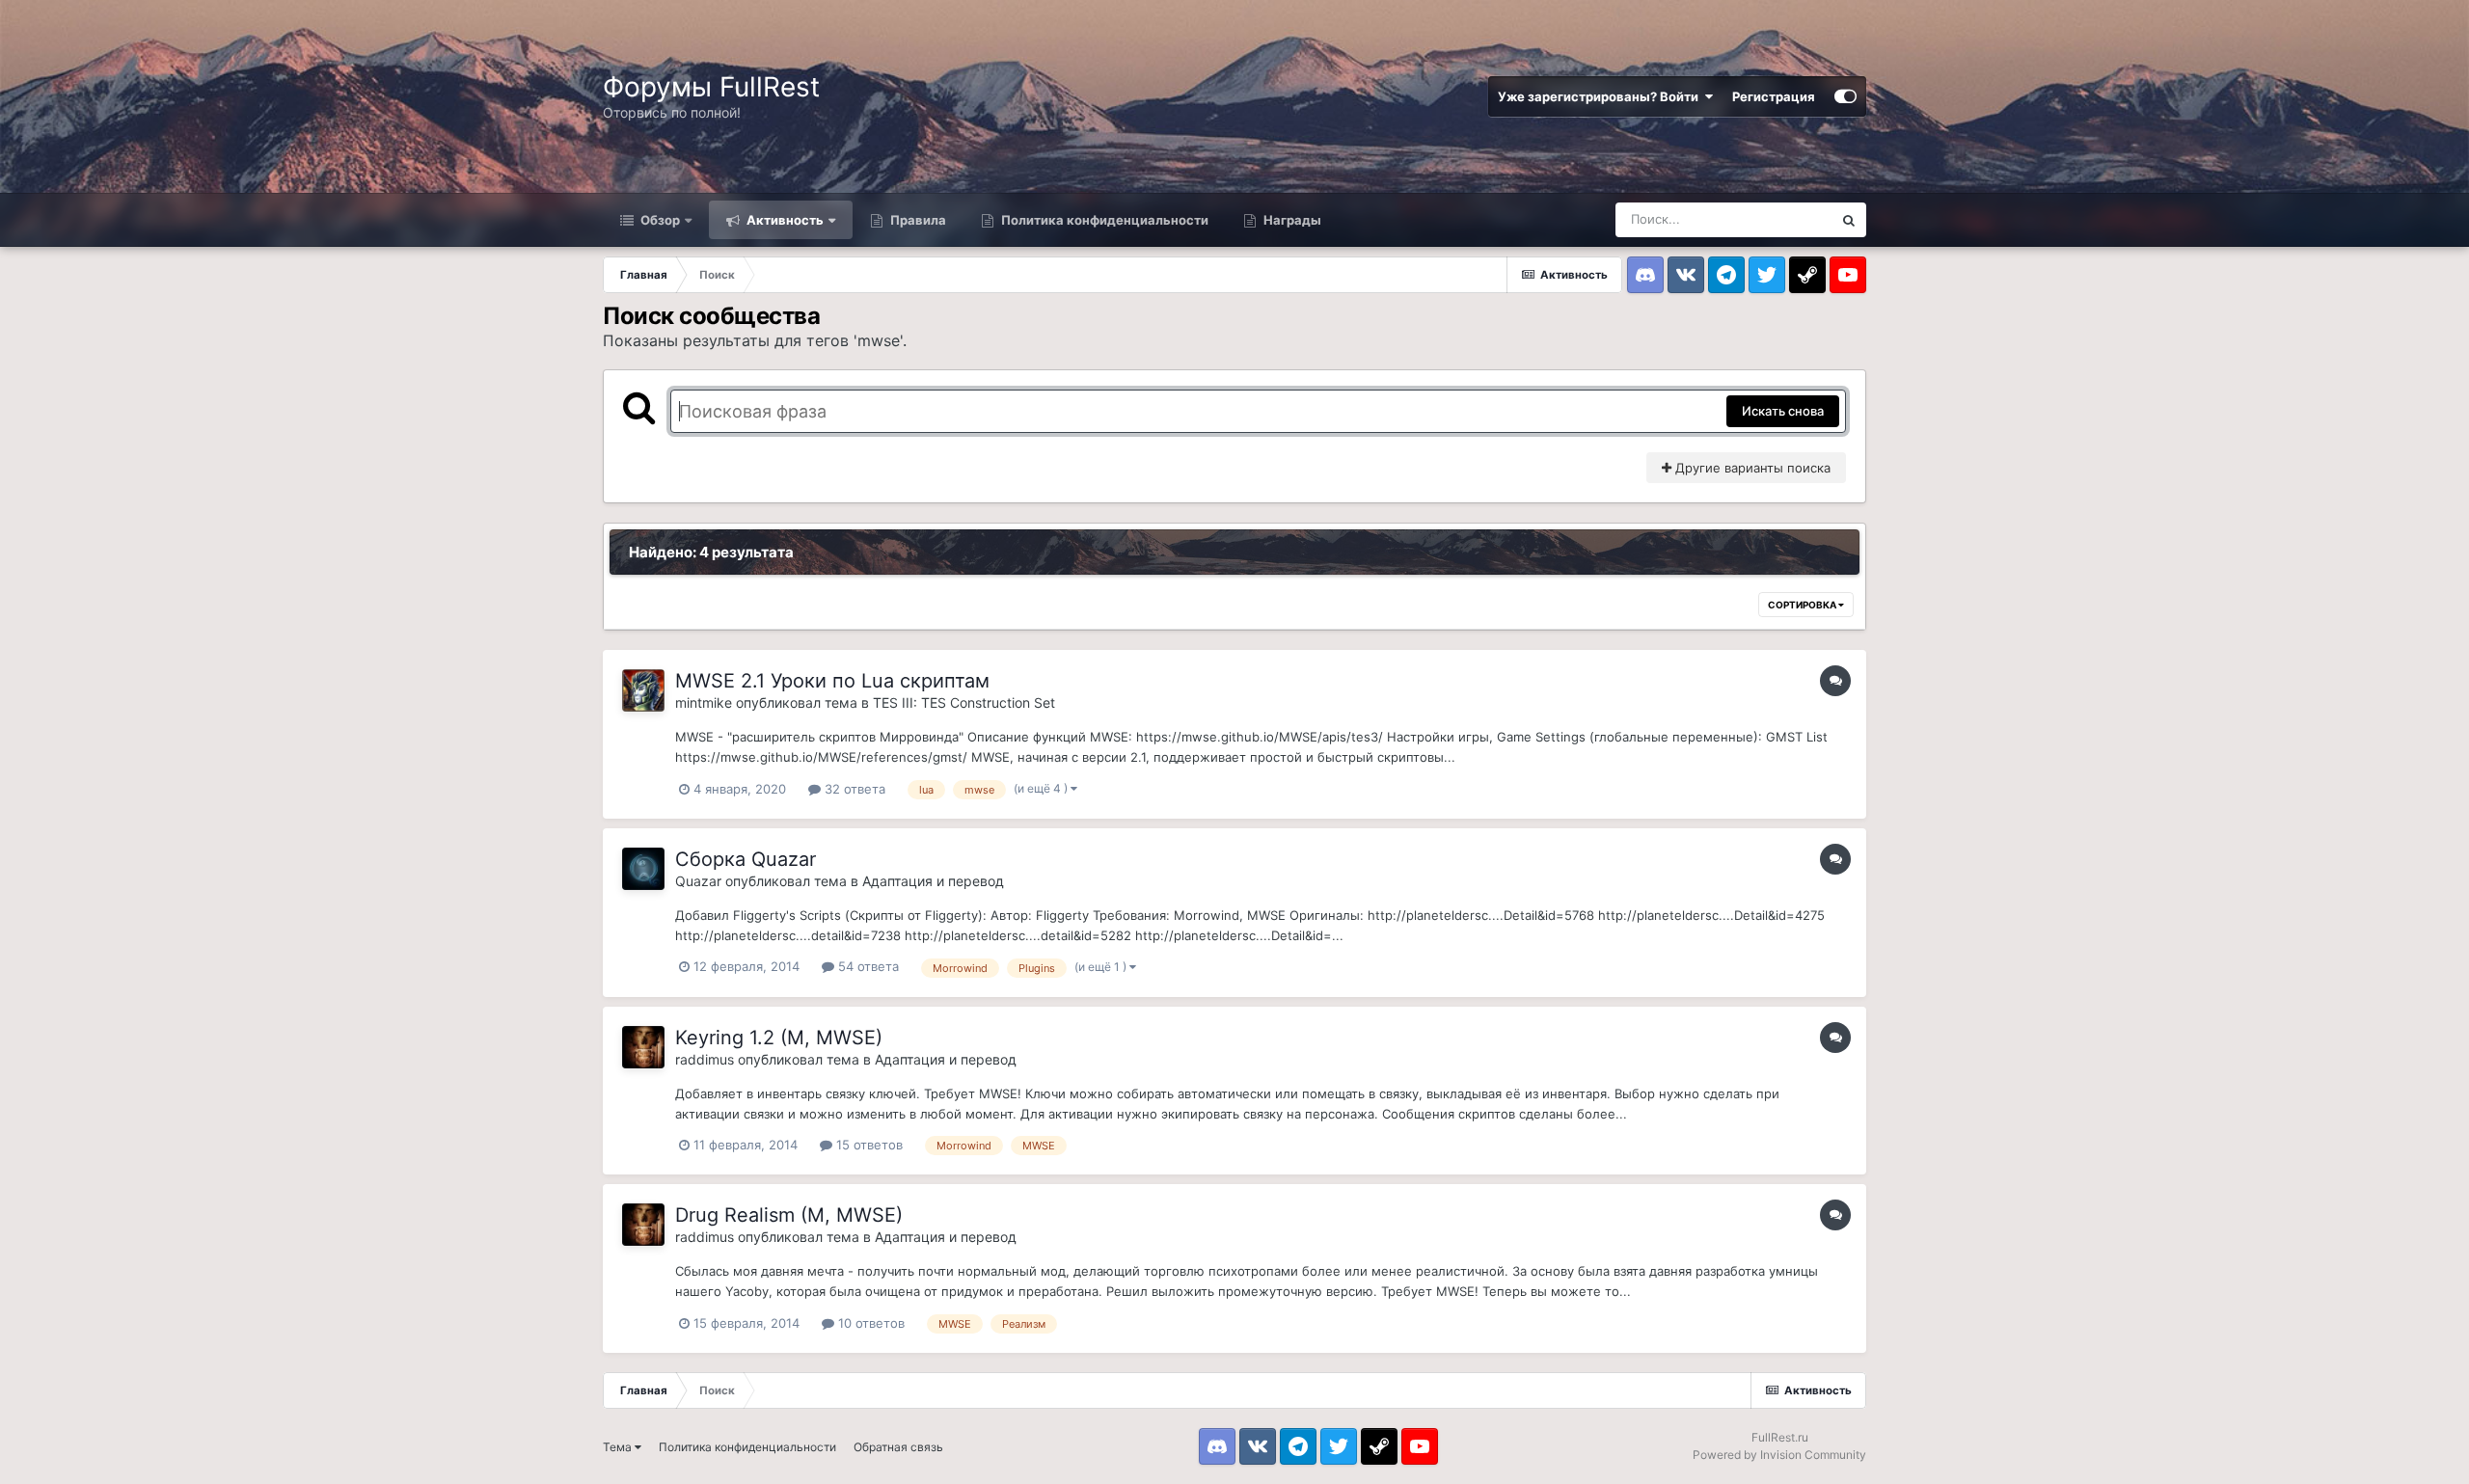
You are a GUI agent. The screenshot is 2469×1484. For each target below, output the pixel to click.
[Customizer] (1845, 96)
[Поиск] (1849, 220)
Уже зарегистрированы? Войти (1601, 96)
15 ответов (868, 1145)
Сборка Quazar (746, 859)
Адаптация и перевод (933, 881)
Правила (917, 220)
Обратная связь (898, 1447)
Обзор (659, 220)
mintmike (704, 702)
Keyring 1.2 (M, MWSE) (779, 1038)
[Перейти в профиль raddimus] (643, 1047)
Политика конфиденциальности (1103, 220)
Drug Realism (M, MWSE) (789, 1215)
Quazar (698, 881)
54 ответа (867, 966)
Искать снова (1783, 411)
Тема (619, 1447)
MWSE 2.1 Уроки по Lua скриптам (832, 681)
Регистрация (1774, 96)
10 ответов (869, 1323)
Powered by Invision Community (1779, 1455)
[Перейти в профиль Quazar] (643, 869)
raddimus (705, 1059)
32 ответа (853, 789)
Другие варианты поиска (1751, 468)
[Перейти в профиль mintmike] (643, 690)
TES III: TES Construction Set (964, 702)
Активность (784, 220)
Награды (1291, 220)
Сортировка (1803, 605)
